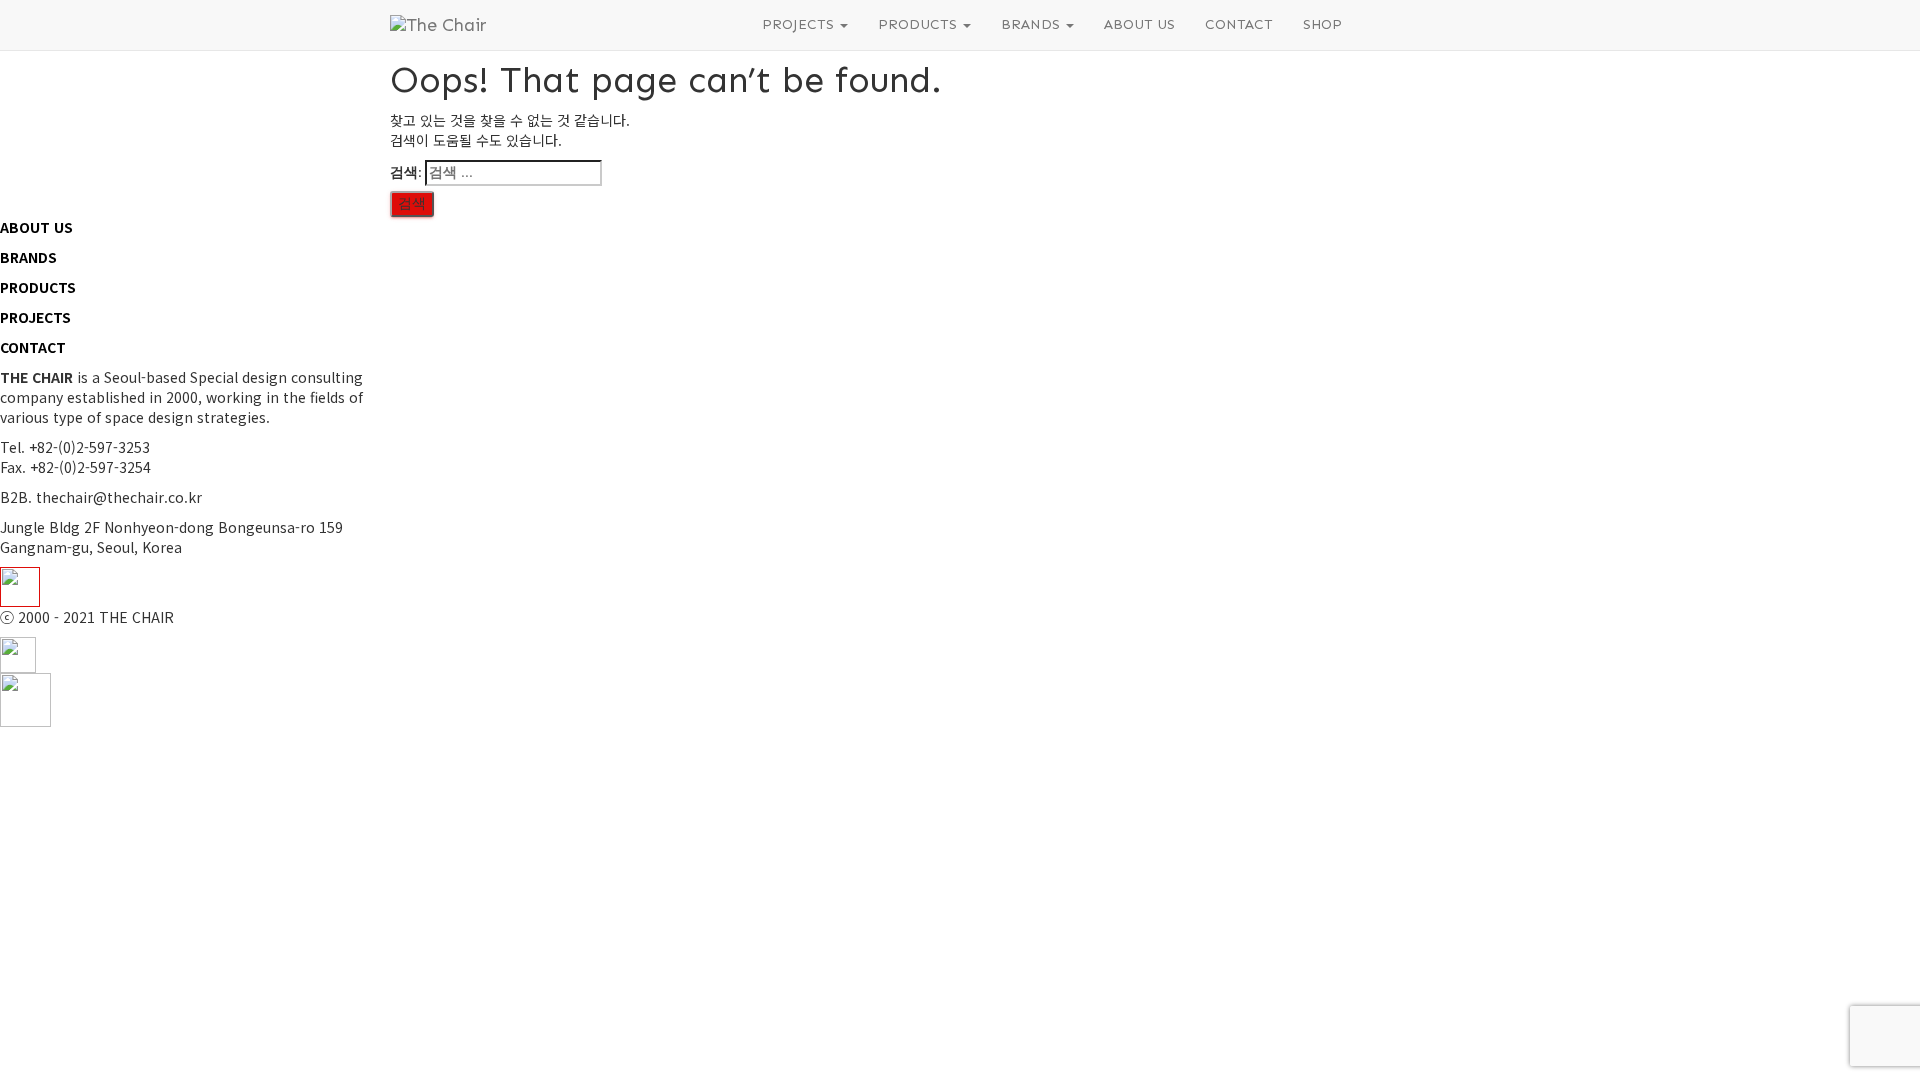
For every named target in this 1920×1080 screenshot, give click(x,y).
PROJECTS (800, 24)
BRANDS (1032, 24)
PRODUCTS (919, 24)
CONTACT (1239, 24)
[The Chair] (561, 25)
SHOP (1322, 24)
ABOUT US (1139, 24)
